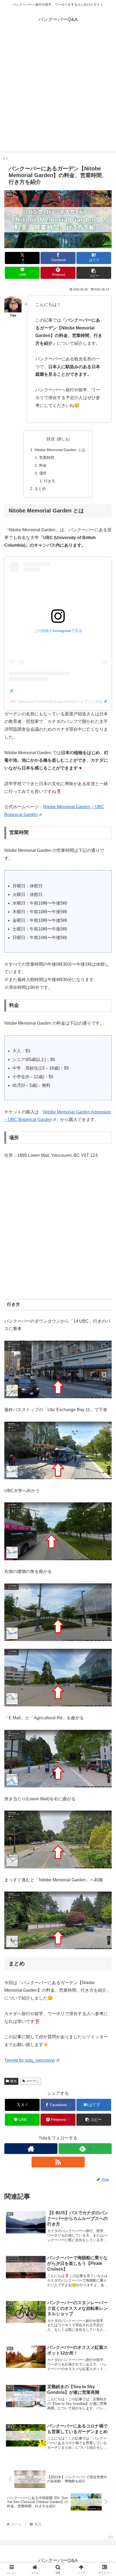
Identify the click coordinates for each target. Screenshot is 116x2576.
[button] (94, 273)
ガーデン (33, 2081)
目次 (51, 439)
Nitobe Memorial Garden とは (60, 450)
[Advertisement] (58, 92)
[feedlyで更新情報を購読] (85, 2149)
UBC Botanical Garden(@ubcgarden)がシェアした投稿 (56, 701)
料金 (43, 465)
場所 (43, 473)
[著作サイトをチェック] (31, 2149)
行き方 (50, 481)
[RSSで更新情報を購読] (58, 2162)
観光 (13, 2081)
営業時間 (47, 458)
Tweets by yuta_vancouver (30, 2060)
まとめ (40, 489)
